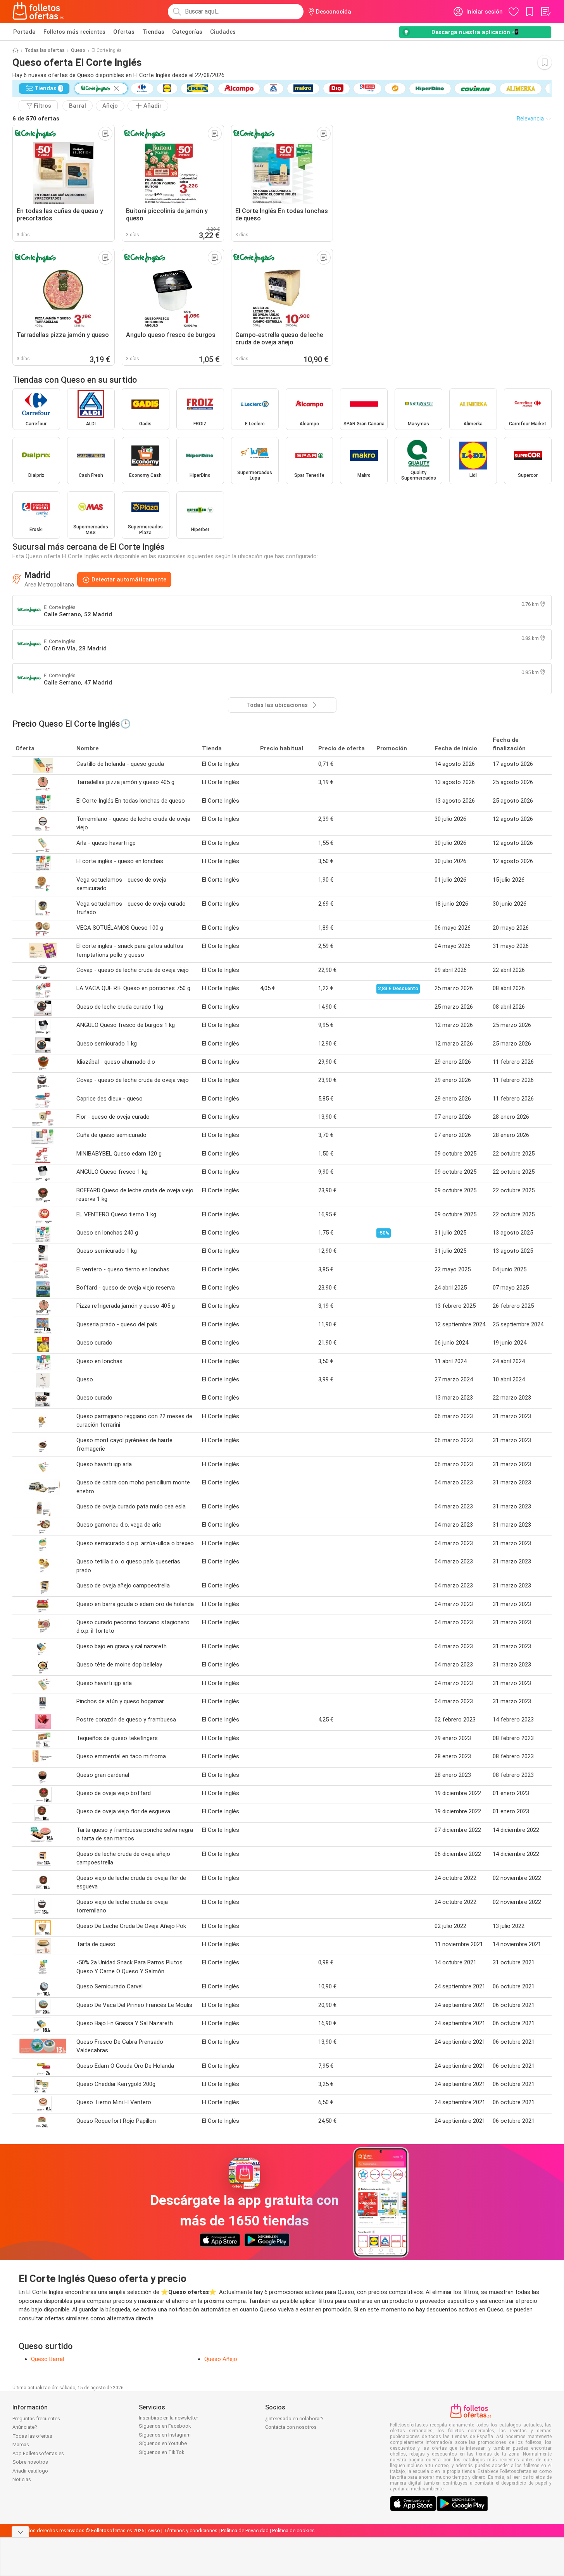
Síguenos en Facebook (165, 2426)
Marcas (21, 2444)
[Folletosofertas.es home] (38, 12)
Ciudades (223, 32)
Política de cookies (293, 2530)
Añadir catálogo (30, 2471)
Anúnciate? (25, 2427)
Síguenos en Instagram (165, 2435)
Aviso (154, 2530)
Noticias (22, 2479)
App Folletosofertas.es (38, 2453)
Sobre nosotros (30, 2462)
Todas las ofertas (45, 50)
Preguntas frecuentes (36, 2419)
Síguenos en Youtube (163, 2443)
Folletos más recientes (74, 32)
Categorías (187, 32)
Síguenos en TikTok (162, 2452)
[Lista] (545, 12)
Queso (78, 50)
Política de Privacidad (245, 2530)
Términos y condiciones (191, 2530)
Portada (24, 32)
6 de (36, 119)
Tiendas (153, 32)
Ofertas (124, 32)
